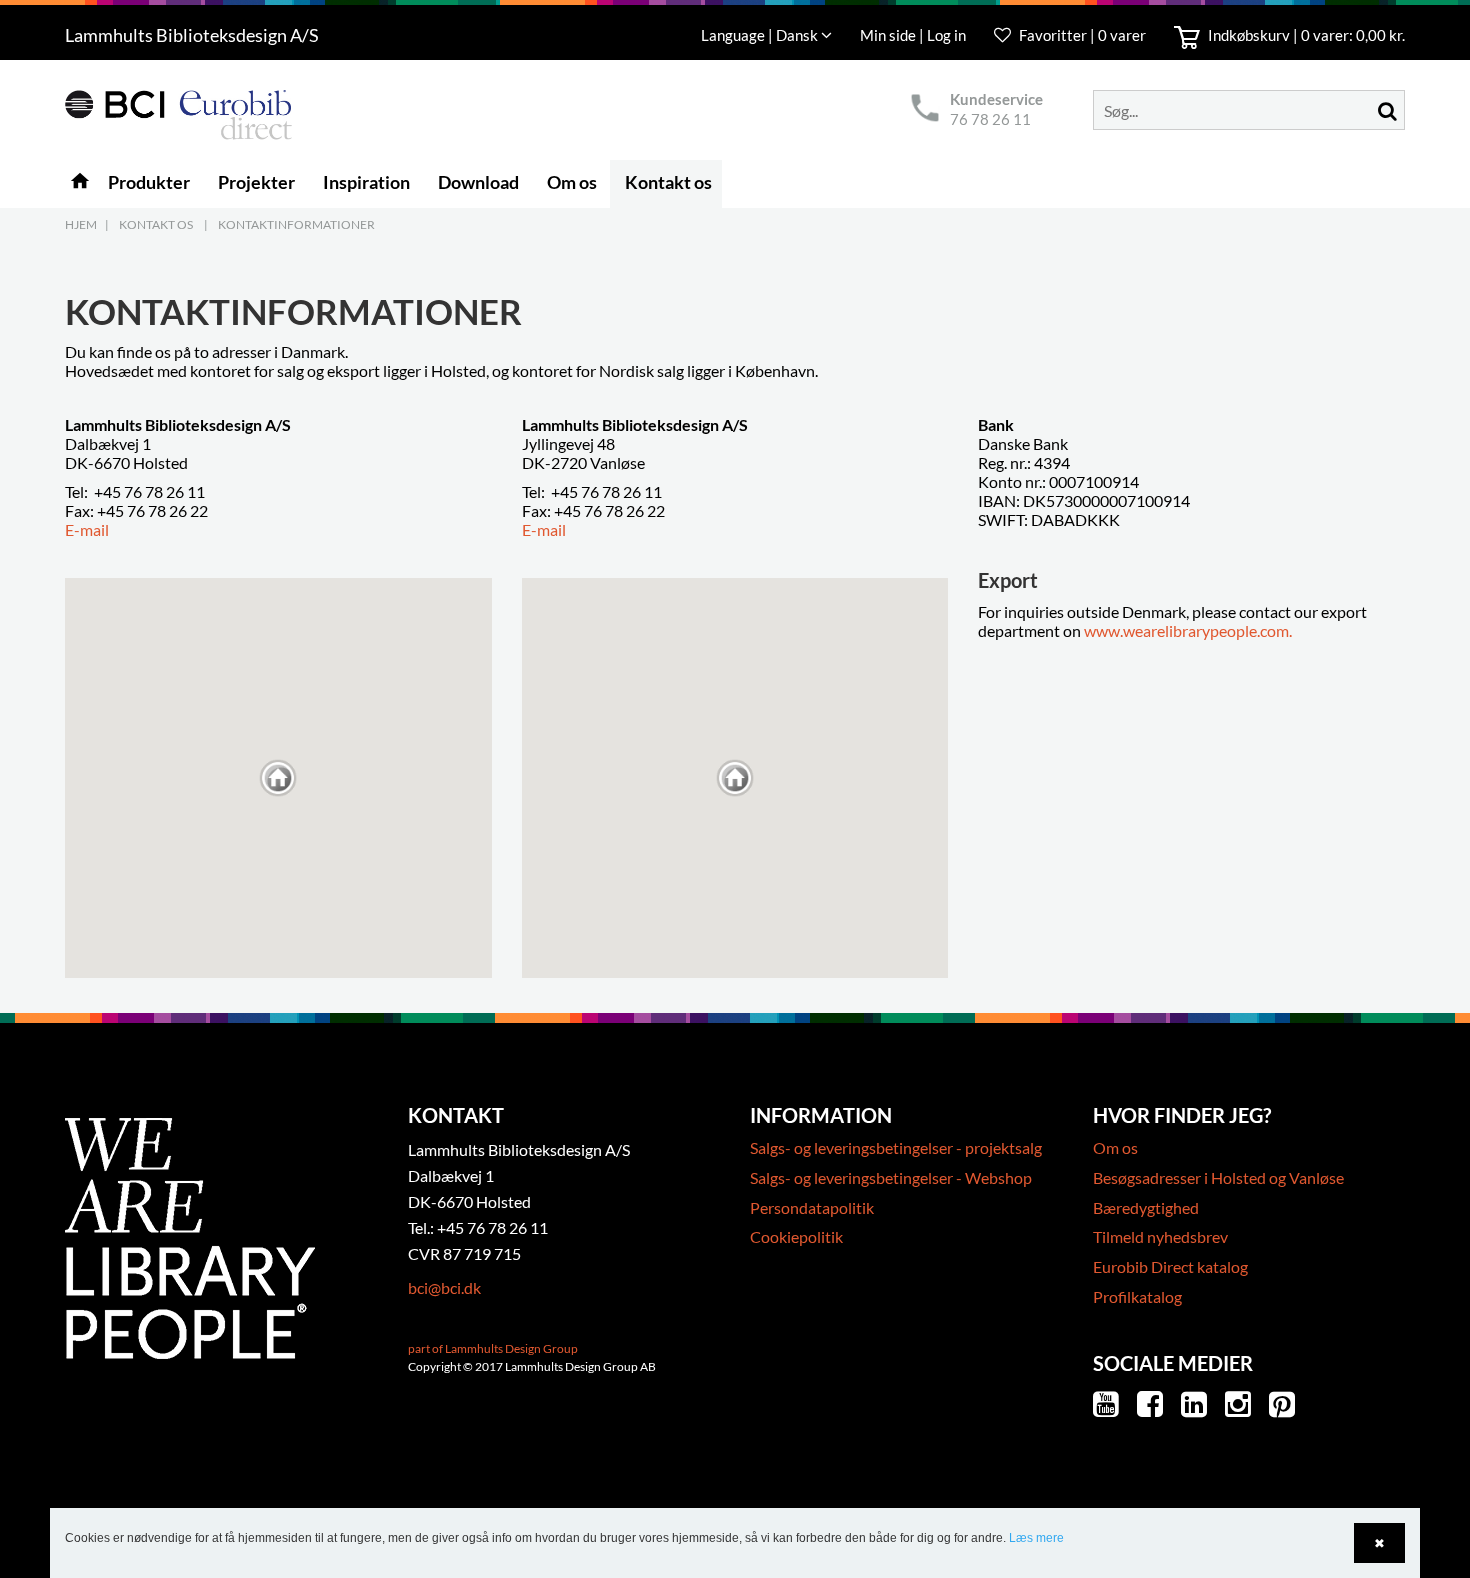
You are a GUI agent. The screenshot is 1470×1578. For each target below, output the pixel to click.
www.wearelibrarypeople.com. (1188, 630)
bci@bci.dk (444, 1287)
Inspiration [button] (366, 182)
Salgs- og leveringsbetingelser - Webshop (891, 1177)
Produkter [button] (149, 182)
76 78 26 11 (990, 119)
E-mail (87, 529)
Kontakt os (156, 224)
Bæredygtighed (1146, 1207)
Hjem (81, 224)
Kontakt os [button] (668, 182)
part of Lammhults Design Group (493, 1348)
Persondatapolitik (812, 1207)
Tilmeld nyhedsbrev (1160, 1236)
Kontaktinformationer (296, 224)
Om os (1115, 1147)
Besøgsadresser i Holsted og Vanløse (1218, 1177)
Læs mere (1036, 1538)
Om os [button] (572, 182)
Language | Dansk (761, 35)
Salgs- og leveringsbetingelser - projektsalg (896, 1147)
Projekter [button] (256, 182)
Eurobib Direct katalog (1170, 1266)
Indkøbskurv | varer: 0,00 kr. (1305, 35)
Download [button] (478, 182)
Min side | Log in (914, 35)
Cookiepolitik (796, 1236)
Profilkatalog (1137, 1296)
